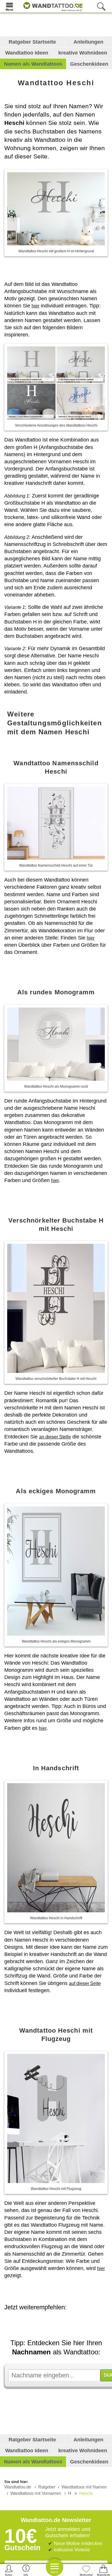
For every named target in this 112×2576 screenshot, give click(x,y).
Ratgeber (47, 2487)
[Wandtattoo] (52, 6)
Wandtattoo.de (18, 2487)
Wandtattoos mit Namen (84, 2487)
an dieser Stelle (55, 1437)
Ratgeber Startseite (32, 42)
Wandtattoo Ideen (27, 53)
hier (35, 306)
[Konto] (9, 2570)
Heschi (86, 2493)
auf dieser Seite (85, 1983)
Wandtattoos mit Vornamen (36, 2493)
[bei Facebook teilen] (65, 2323)
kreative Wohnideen (83, 53)
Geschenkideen (89, 64)
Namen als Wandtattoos (33, 64)
